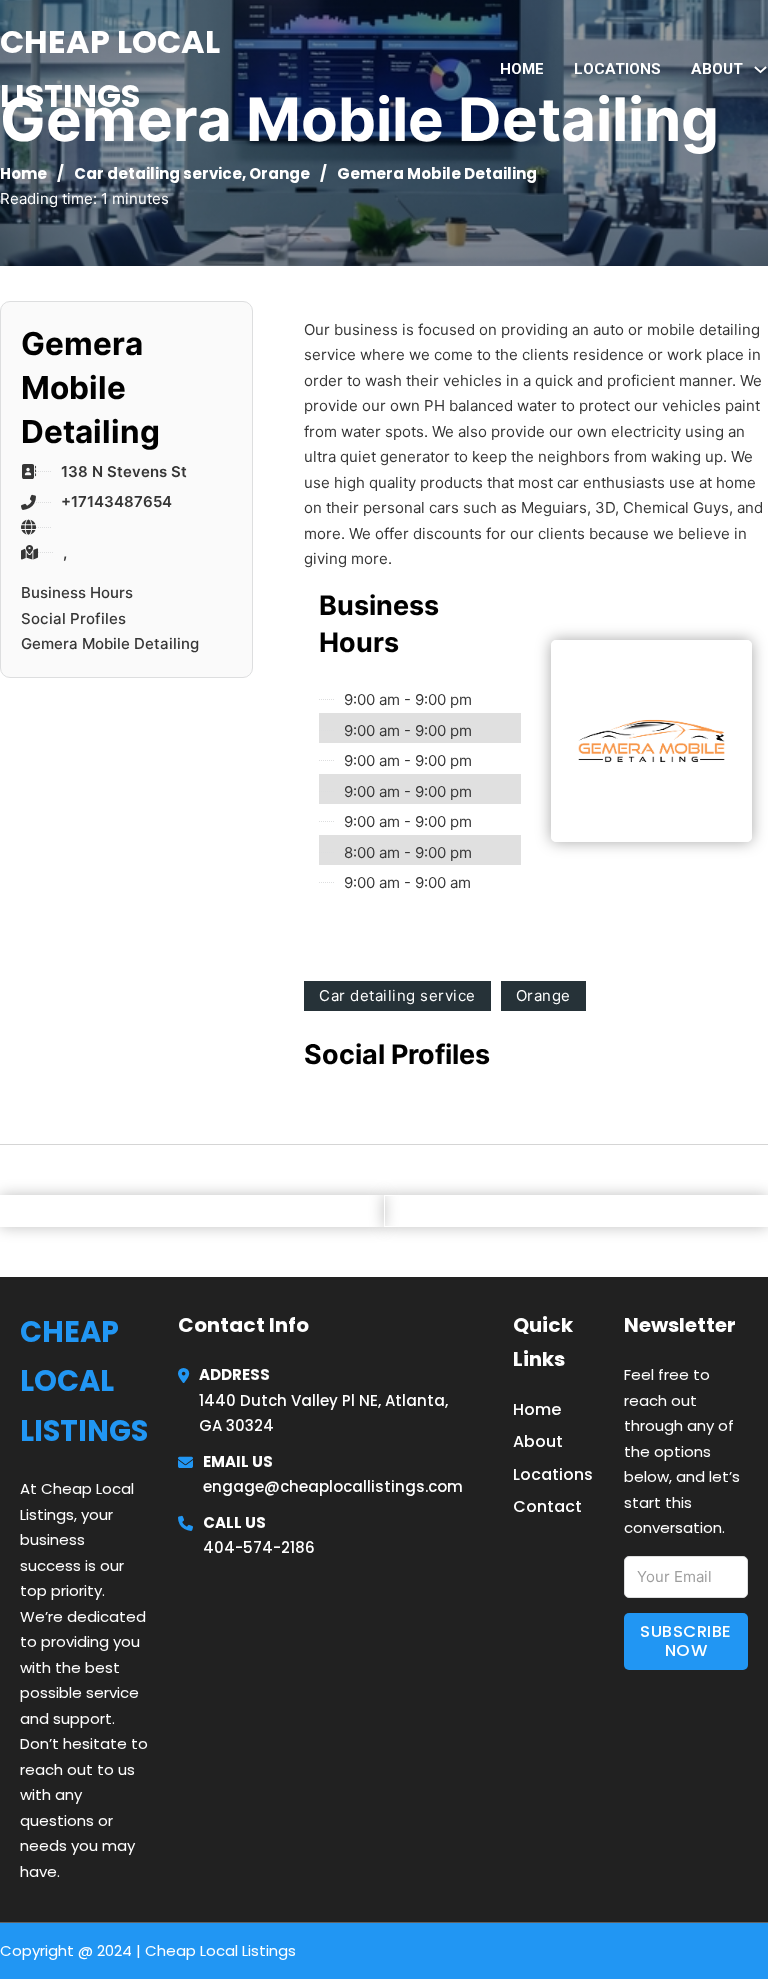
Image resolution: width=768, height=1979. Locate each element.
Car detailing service (158, 173)
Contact (547, 1506)
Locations (617, 69)
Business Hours (77, 592)
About (538, 1441)
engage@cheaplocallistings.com (333, 1486)
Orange (279, 173)
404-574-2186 (259, 1547)
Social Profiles (73, 618)
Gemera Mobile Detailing (110, 643)
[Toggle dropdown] (760, 69)
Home (522, 69)
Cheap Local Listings (110, 68)
